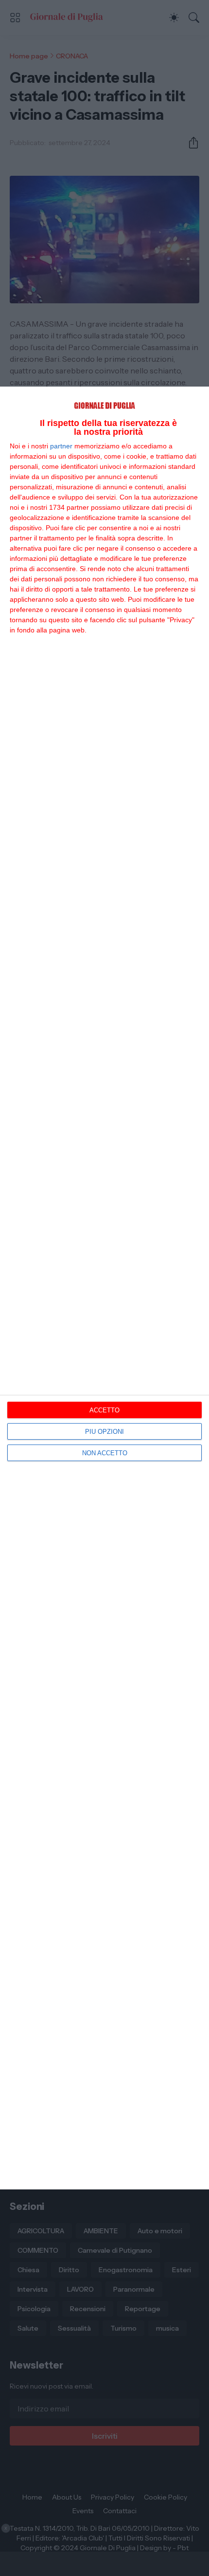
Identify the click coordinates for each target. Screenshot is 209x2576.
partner (61, 446)
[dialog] (104, 1288)
